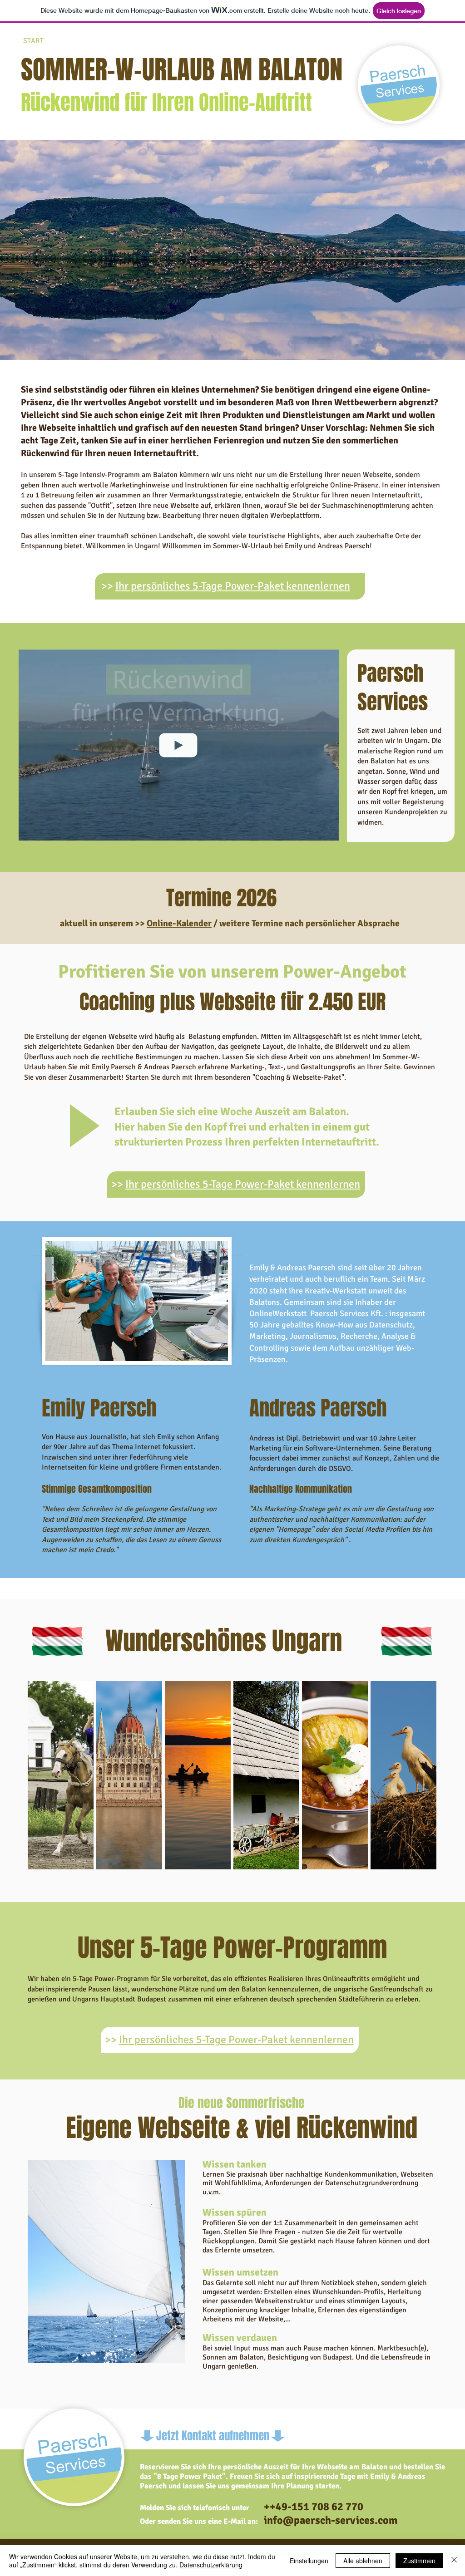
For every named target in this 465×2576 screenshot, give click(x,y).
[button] (327, 831)
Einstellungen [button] (309, 2561)
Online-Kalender (179, 923)
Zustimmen (419, 2561)
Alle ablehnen (363, 2561)
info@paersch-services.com (331, 2520)
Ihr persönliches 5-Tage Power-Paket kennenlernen (233, 586)
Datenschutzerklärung (211, 2565)
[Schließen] (454, 2561)
